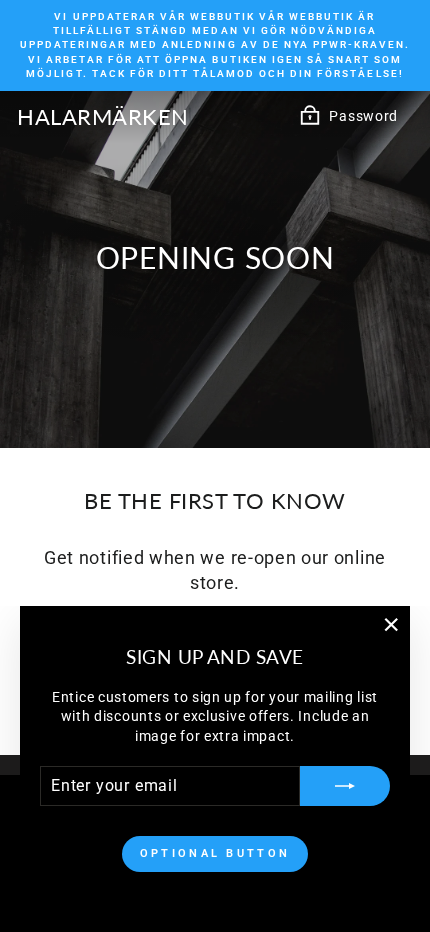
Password (363, 116)
